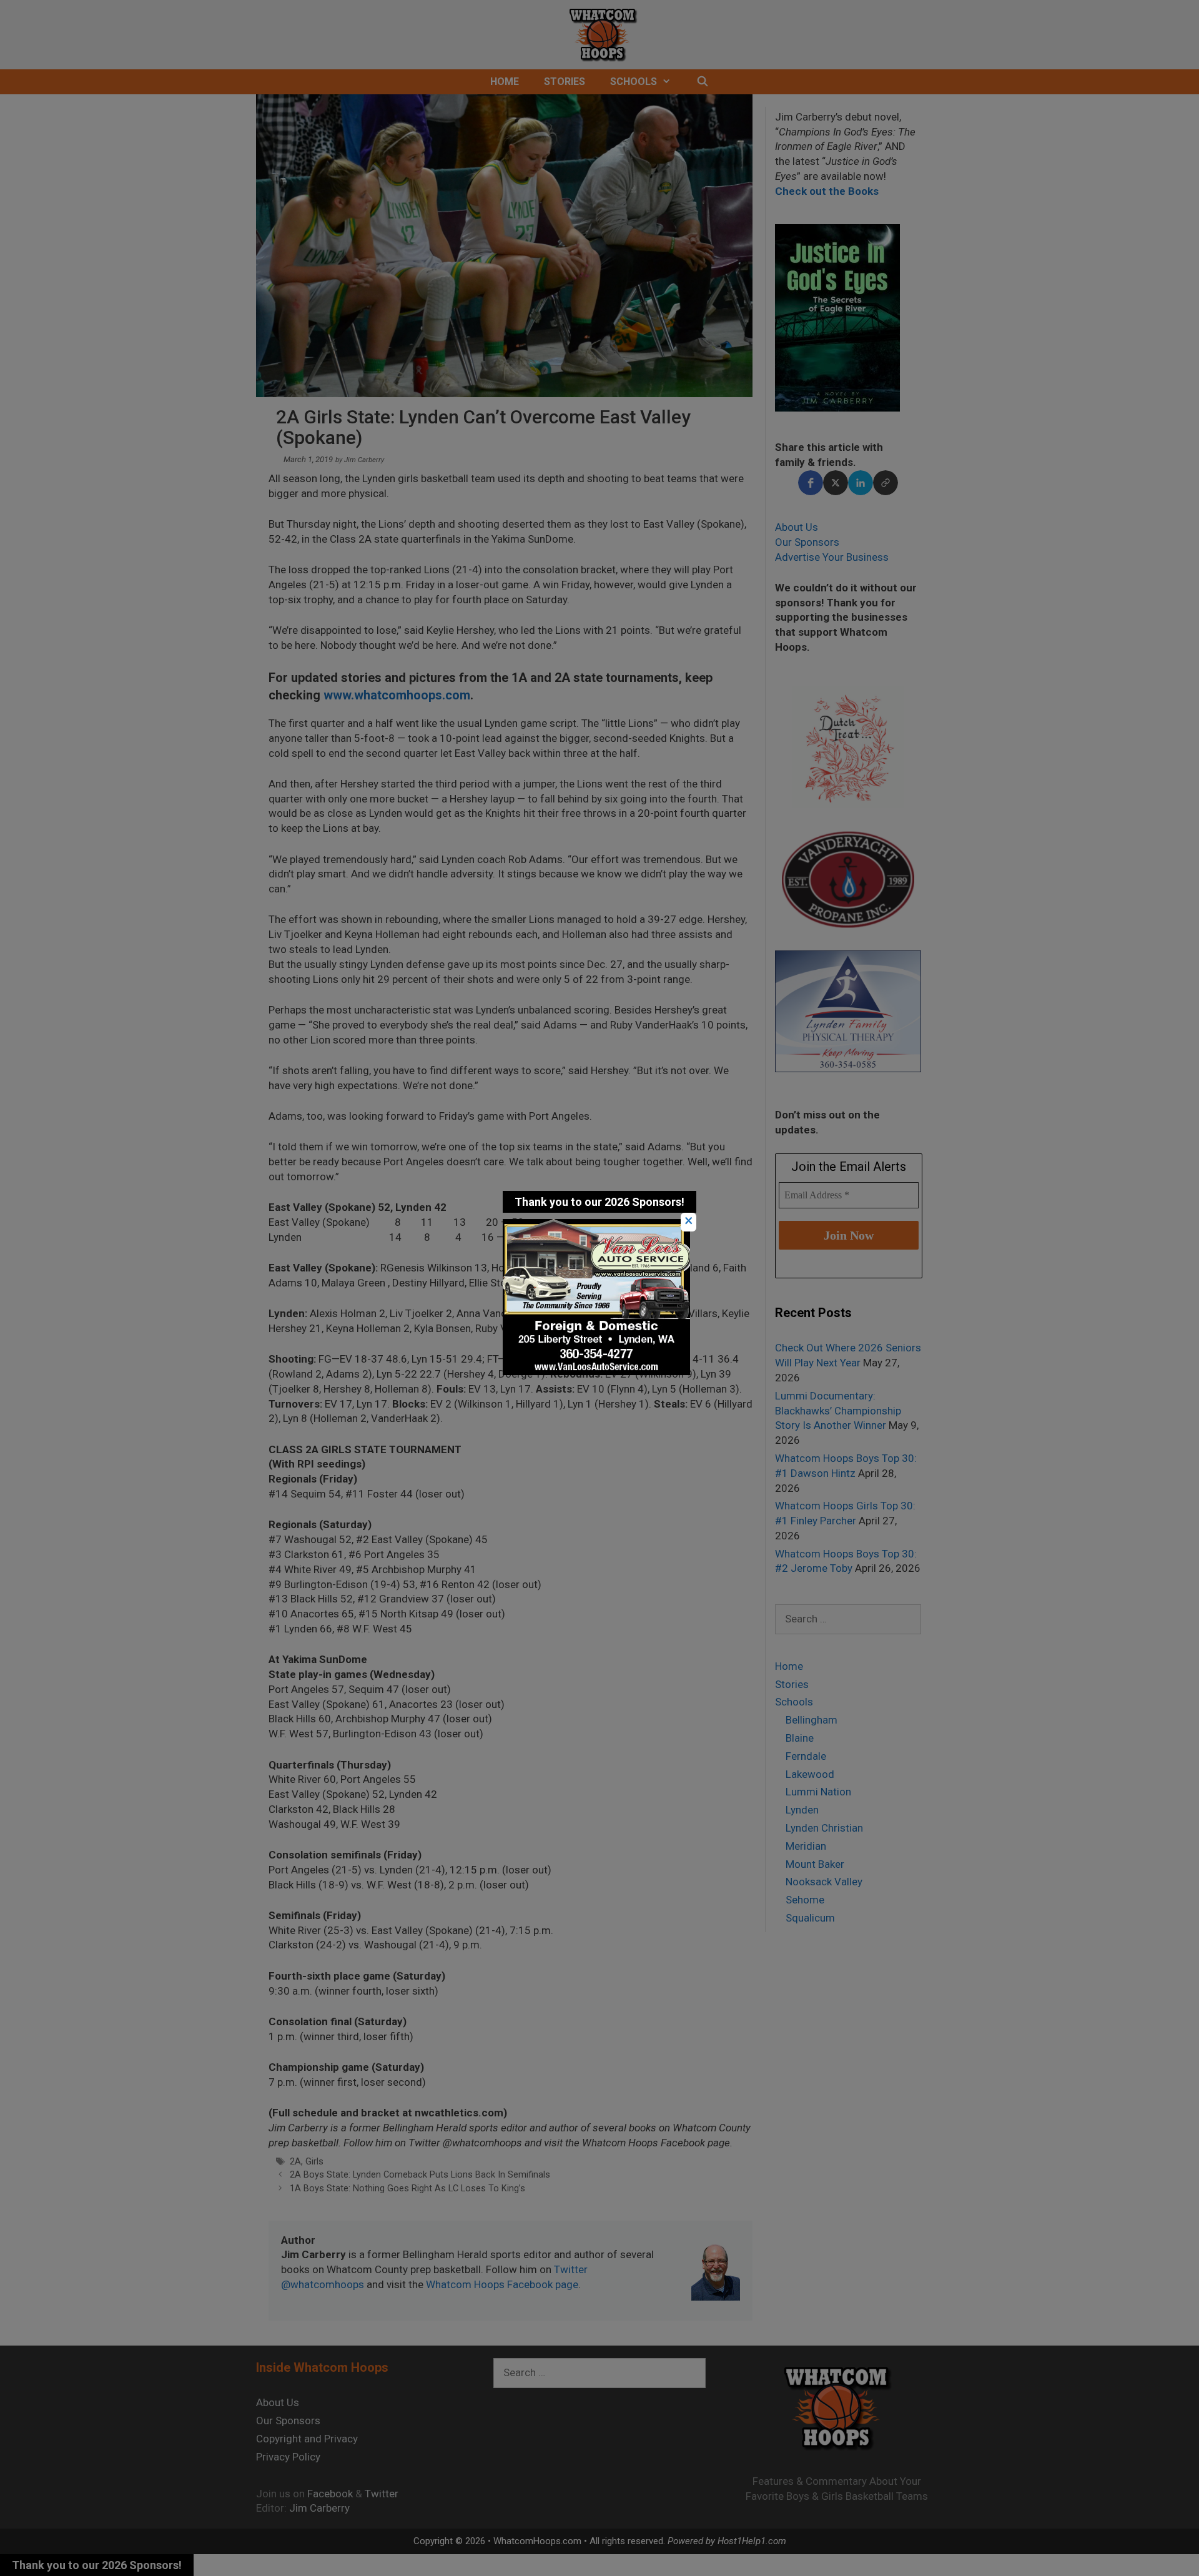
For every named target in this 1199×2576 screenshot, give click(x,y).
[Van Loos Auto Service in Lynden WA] (596, 1371)
